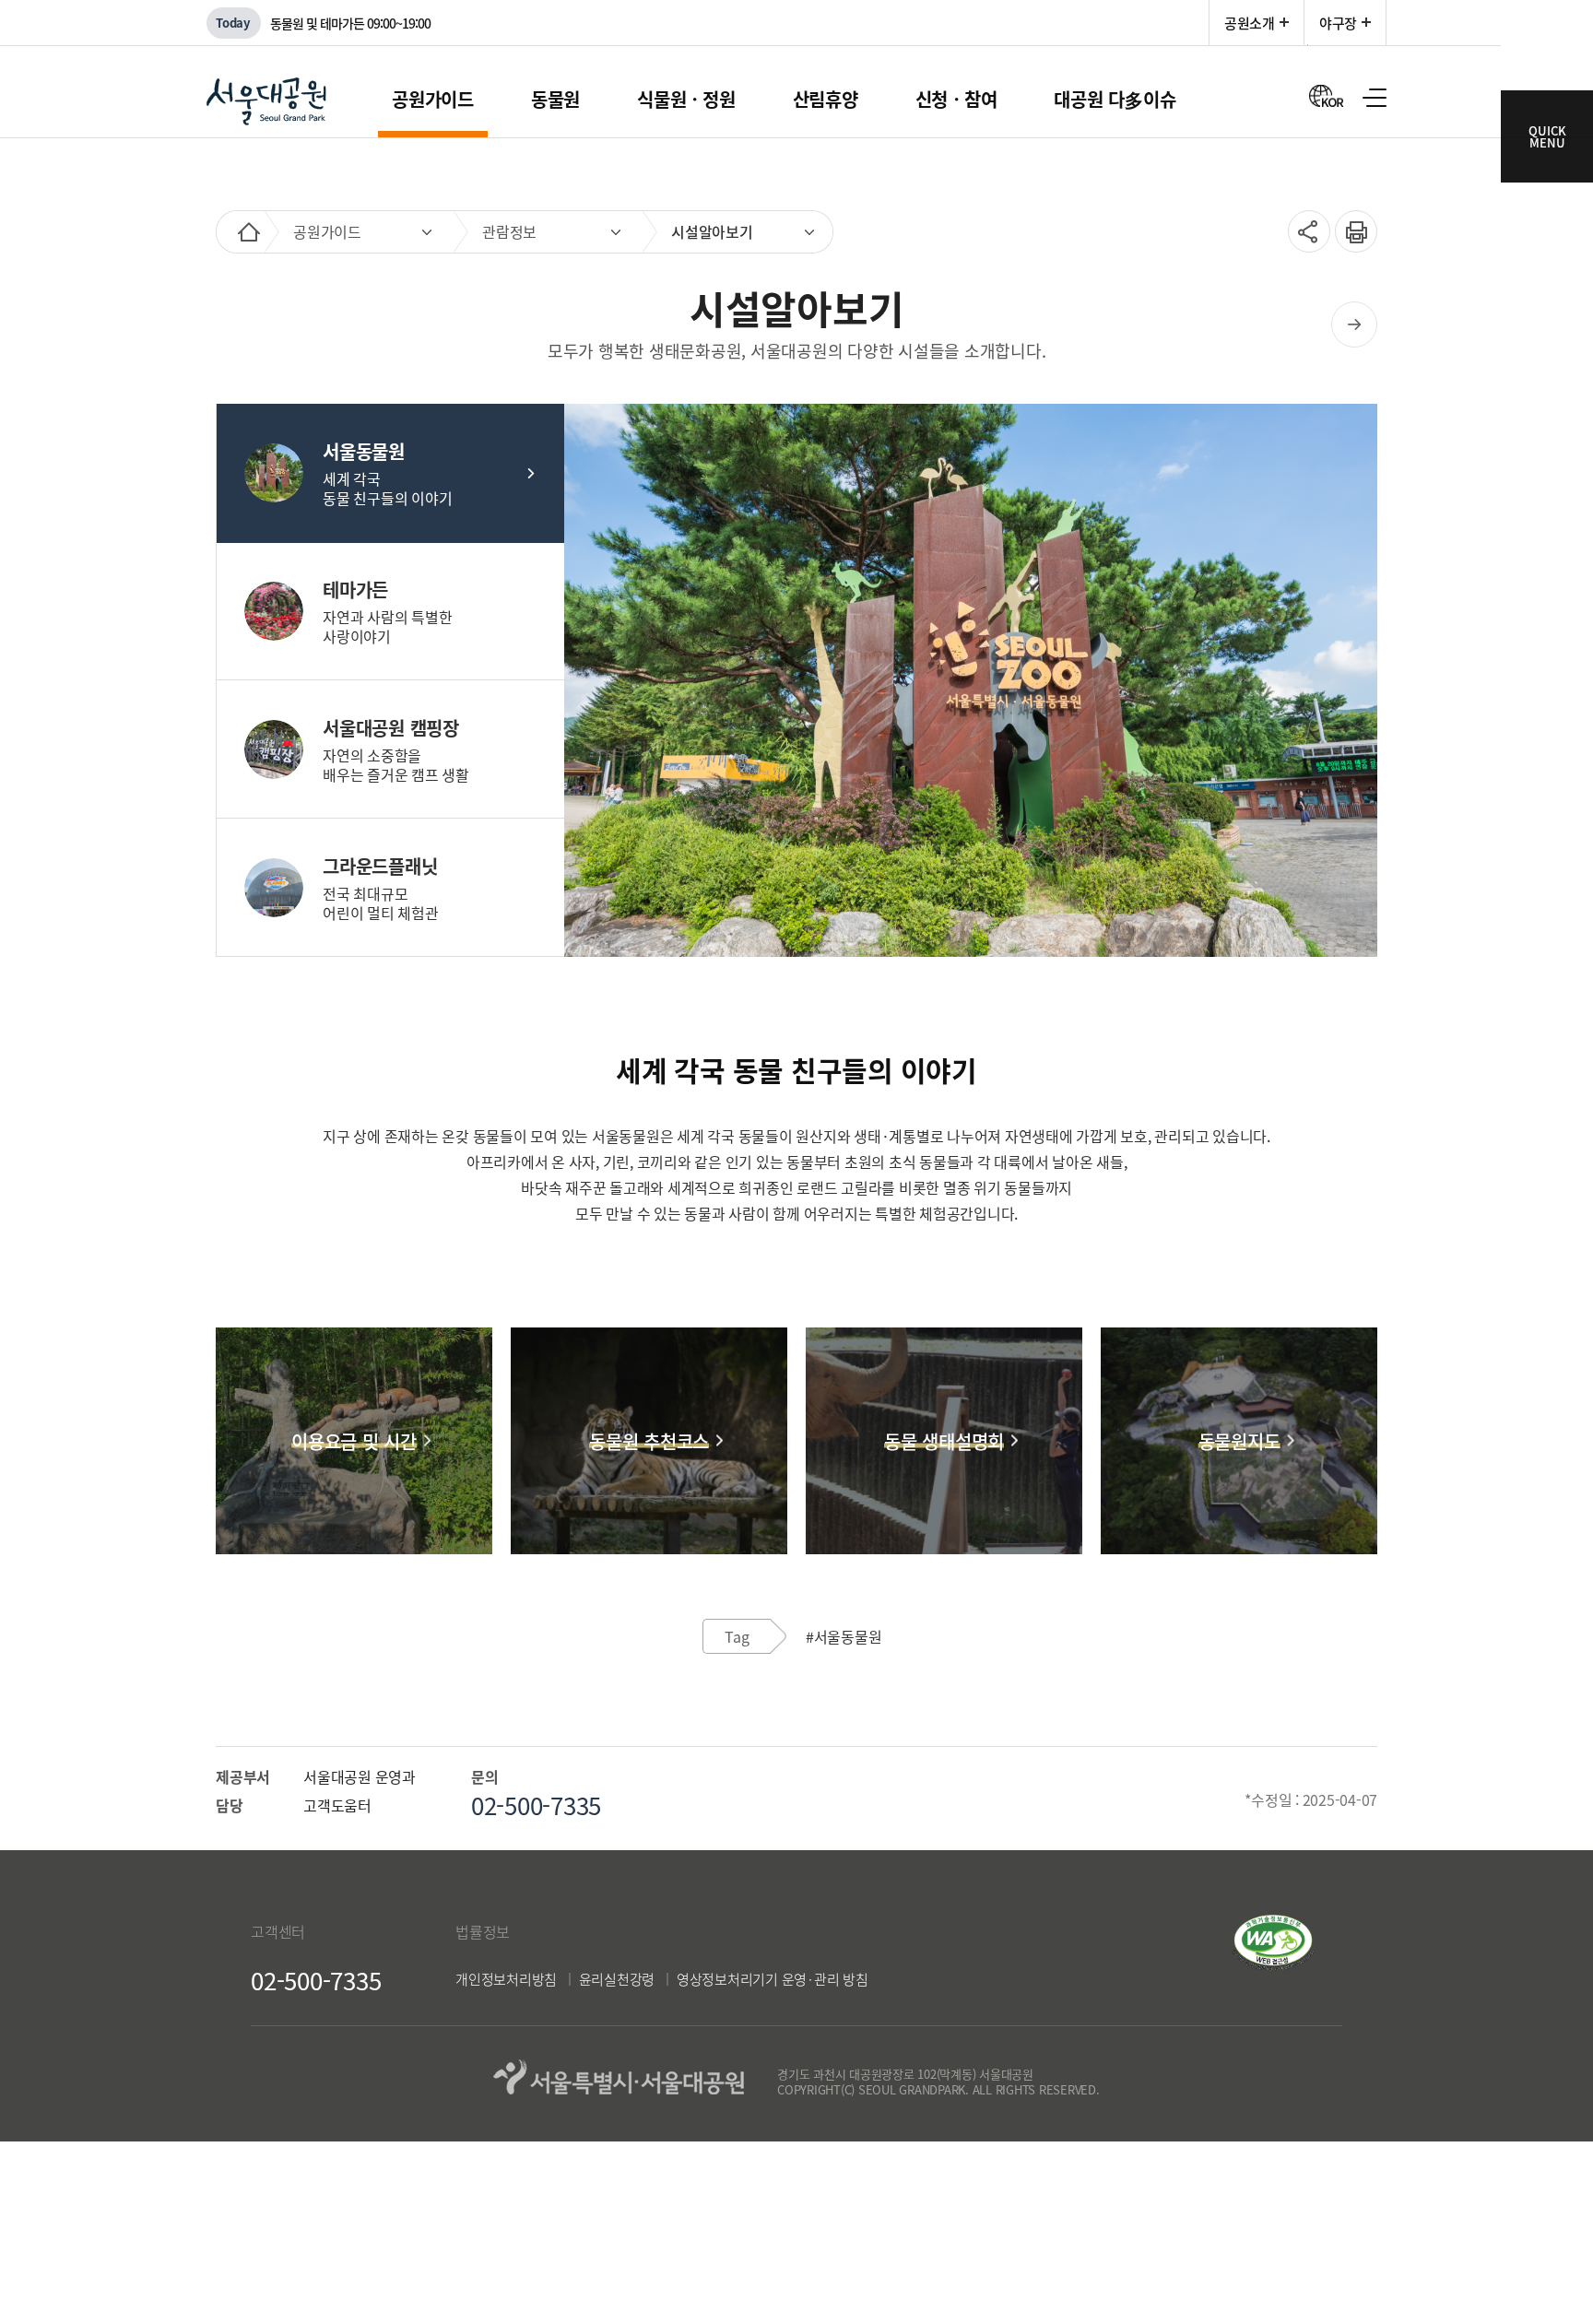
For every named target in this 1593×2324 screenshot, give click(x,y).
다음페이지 (1354, 324)
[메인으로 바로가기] (249, 232)
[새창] (1273, 1964)
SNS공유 (1303, 232)
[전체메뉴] (1375, 98)
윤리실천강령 (617, 1979)
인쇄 (1350, 222)
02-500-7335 (316, 1980)
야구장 (1338, 23)
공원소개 (1250, 23)
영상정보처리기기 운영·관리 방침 (773, 1979)
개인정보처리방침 (506, 1979)
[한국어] (1327, 95)
